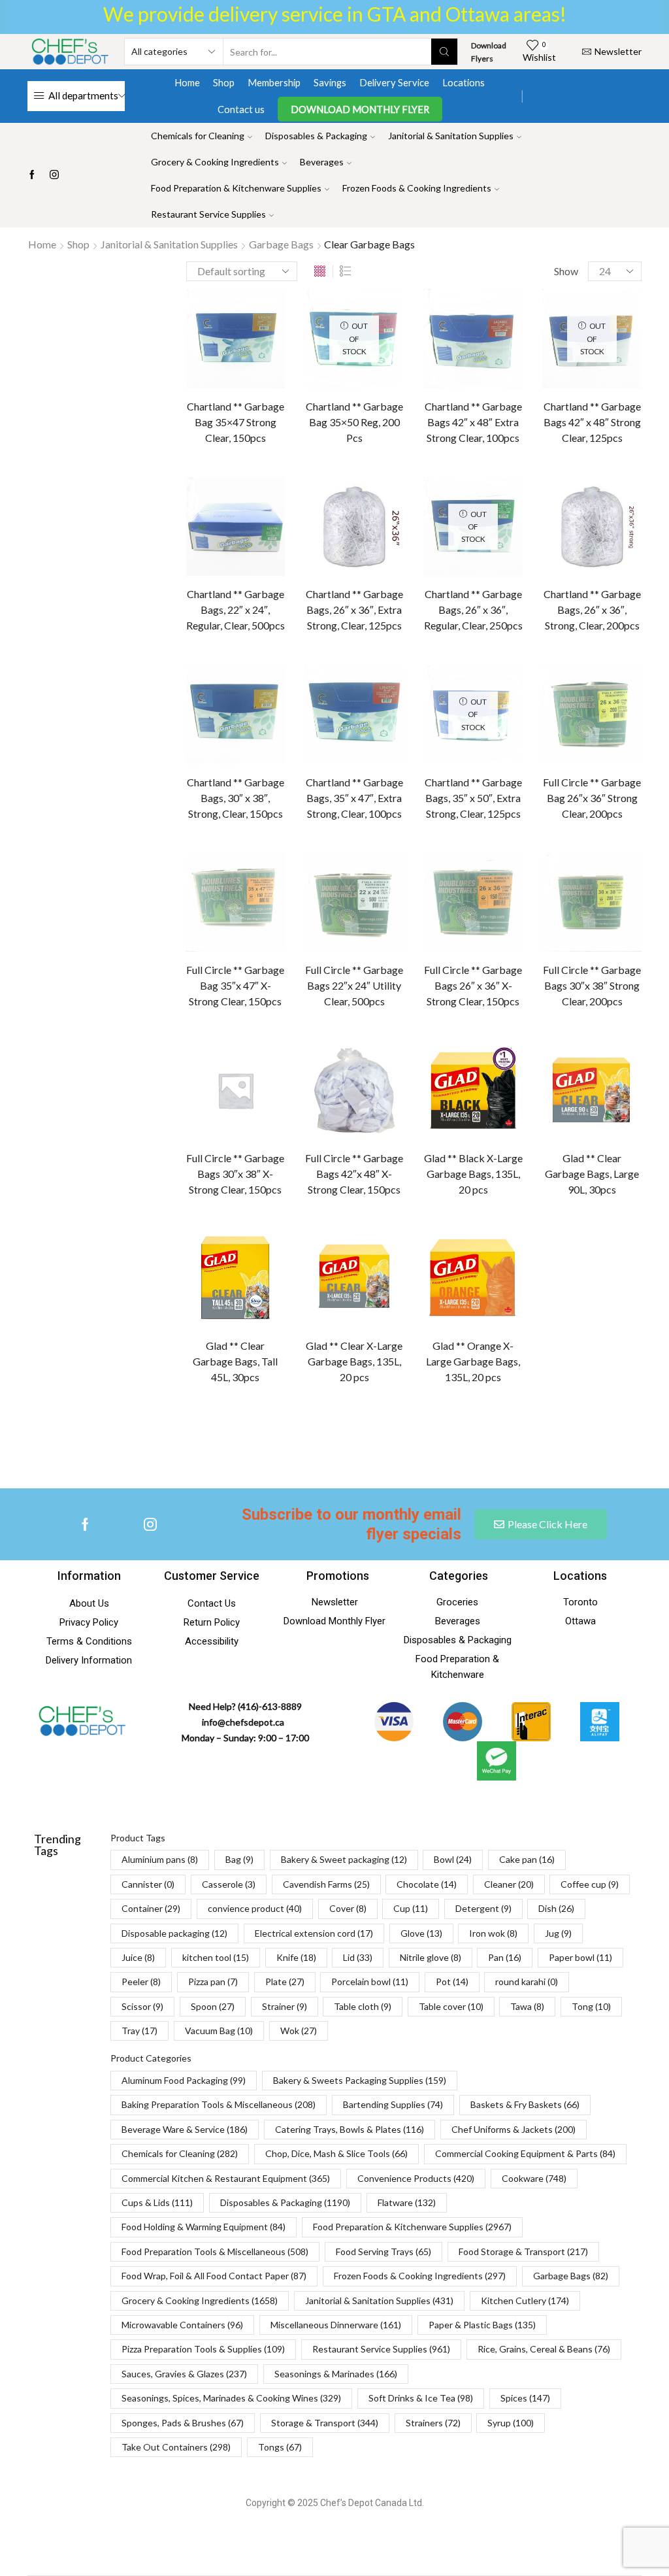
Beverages (322, 162)
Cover (527, 824)
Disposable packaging (558, 870)
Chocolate (535, 755)
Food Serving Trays (383, 2251)
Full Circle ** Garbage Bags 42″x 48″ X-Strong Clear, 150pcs (354, 1174)
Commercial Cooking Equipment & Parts (525, 2153)
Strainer (530, 1121)
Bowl (524, 687)
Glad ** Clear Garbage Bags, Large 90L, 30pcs (592, 1174)
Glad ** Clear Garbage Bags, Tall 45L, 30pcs (235, 1361)
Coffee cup (537, 778)
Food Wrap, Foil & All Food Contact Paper (214, 2276)
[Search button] (444, 52)
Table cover (538, 1144)
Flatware (407, 2202)
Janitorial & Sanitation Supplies (451, 136)
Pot (522, 1076)
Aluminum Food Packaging (184, 2080)
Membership (274, 82)
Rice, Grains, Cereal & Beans (544, 2349)
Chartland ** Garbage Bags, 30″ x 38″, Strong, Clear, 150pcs (236, 798)
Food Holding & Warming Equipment (204, 2227)
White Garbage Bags (559, 369)
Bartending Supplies (393, 2104)
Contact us (241, 109)
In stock (553, 493)
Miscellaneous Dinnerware (336, 2325)
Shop (224, 82)
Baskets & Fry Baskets (525, 2104)
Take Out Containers (176, 2447)
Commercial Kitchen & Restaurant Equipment (226, 2178)
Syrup (511, 2423)
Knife (601, 961)
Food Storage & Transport (523, 2251)
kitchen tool (539, 961)
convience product (552, 801)
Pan (522, 1007)
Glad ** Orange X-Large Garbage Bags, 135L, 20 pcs (473, 1361)
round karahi (581, 1076)
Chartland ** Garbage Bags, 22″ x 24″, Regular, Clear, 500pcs (236, 610)
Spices (525, 2398)
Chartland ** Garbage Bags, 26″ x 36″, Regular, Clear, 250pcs (473, 610)
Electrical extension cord (564, 893)
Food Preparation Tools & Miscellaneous (215, 2251)
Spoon (583, 1098)
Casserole (602, 710)
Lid (520, 984)
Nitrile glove (577, 984)
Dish (594, 847)
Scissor (529, 1098)
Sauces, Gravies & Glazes (184, 2374)
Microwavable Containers (182, 2325)
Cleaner (599, 755)
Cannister (534, 710)
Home (187, 82)
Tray (139, 2031)
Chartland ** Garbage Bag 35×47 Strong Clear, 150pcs (236, 422)
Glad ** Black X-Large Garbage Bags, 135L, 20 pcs (473, 1174)
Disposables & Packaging (316, 136)
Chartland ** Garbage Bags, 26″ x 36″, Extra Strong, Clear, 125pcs (354, 610)
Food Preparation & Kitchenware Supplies (236, 188)
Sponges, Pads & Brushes (183, 2423)
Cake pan (580, 687)
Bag (613, 641)
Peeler (528, 1030)
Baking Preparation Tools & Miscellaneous (219, 2104)
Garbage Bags (281, 244)
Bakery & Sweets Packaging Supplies (360, 2080)
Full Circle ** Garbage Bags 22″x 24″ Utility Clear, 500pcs (354, 985)
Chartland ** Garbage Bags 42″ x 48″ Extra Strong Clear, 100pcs (473, 422)
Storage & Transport (325, 2423)
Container (607, 778)
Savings (330, 82)
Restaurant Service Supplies (208, 214)
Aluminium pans (546, 641)
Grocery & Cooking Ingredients (215, 162)
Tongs (280, 2447)
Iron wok (583, 915)
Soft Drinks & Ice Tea (421, 2398)
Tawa (599, 1144)
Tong (591, 2006)
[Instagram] (54, 175)
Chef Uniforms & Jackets (514, 2129)
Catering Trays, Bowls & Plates (350, 2129)
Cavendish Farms (549, 732)
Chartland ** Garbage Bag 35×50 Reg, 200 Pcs (354, 422)
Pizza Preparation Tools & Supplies (203, 2349)
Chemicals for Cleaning (198, 136)
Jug (521, 938)
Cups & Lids (157, 2202)
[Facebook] (32, 175)
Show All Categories (557, 301)
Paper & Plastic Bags (482, 2325)
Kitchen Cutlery (525, 2300)
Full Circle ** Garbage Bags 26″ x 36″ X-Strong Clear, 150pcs (473, 985)
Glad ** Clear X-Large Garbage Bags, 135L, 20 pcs (354, 1361)
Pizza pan (586, 1030)
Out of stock (563, 515)
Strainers (433, 2423)
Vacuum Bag (219, 2031)
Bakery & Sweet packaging (568, 664)
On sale (549, 538)
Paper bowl (579, 1007)
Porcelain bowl (592, 1053)
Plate (525, 1053)
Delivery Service (394, 82)
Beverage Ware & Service (185, 2129)
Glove (526, 915)
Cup (574, 824)
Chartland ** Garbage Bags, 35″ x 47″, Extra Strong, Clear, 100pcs (354, 798)
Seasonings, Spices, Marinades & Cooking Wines (231, 2398)
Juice (566, 938)
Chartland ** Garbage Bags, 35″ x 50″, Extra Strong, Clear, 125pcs (473, 798)
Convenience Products (416, 2178)
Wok (299, 2031)
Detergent (536, 847)
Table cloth (596, 1121)
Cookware (534, 2178)
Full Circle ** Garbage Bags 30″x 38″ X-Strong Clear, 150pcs (235, 1174)
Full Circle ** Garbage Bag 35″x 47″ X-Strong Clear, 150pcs (235, 985)
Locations (464, 82)
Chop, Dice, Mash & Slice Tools (336, 2153)
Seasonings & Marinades (336, 2374)
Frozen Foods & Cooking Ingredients (417, 188)
